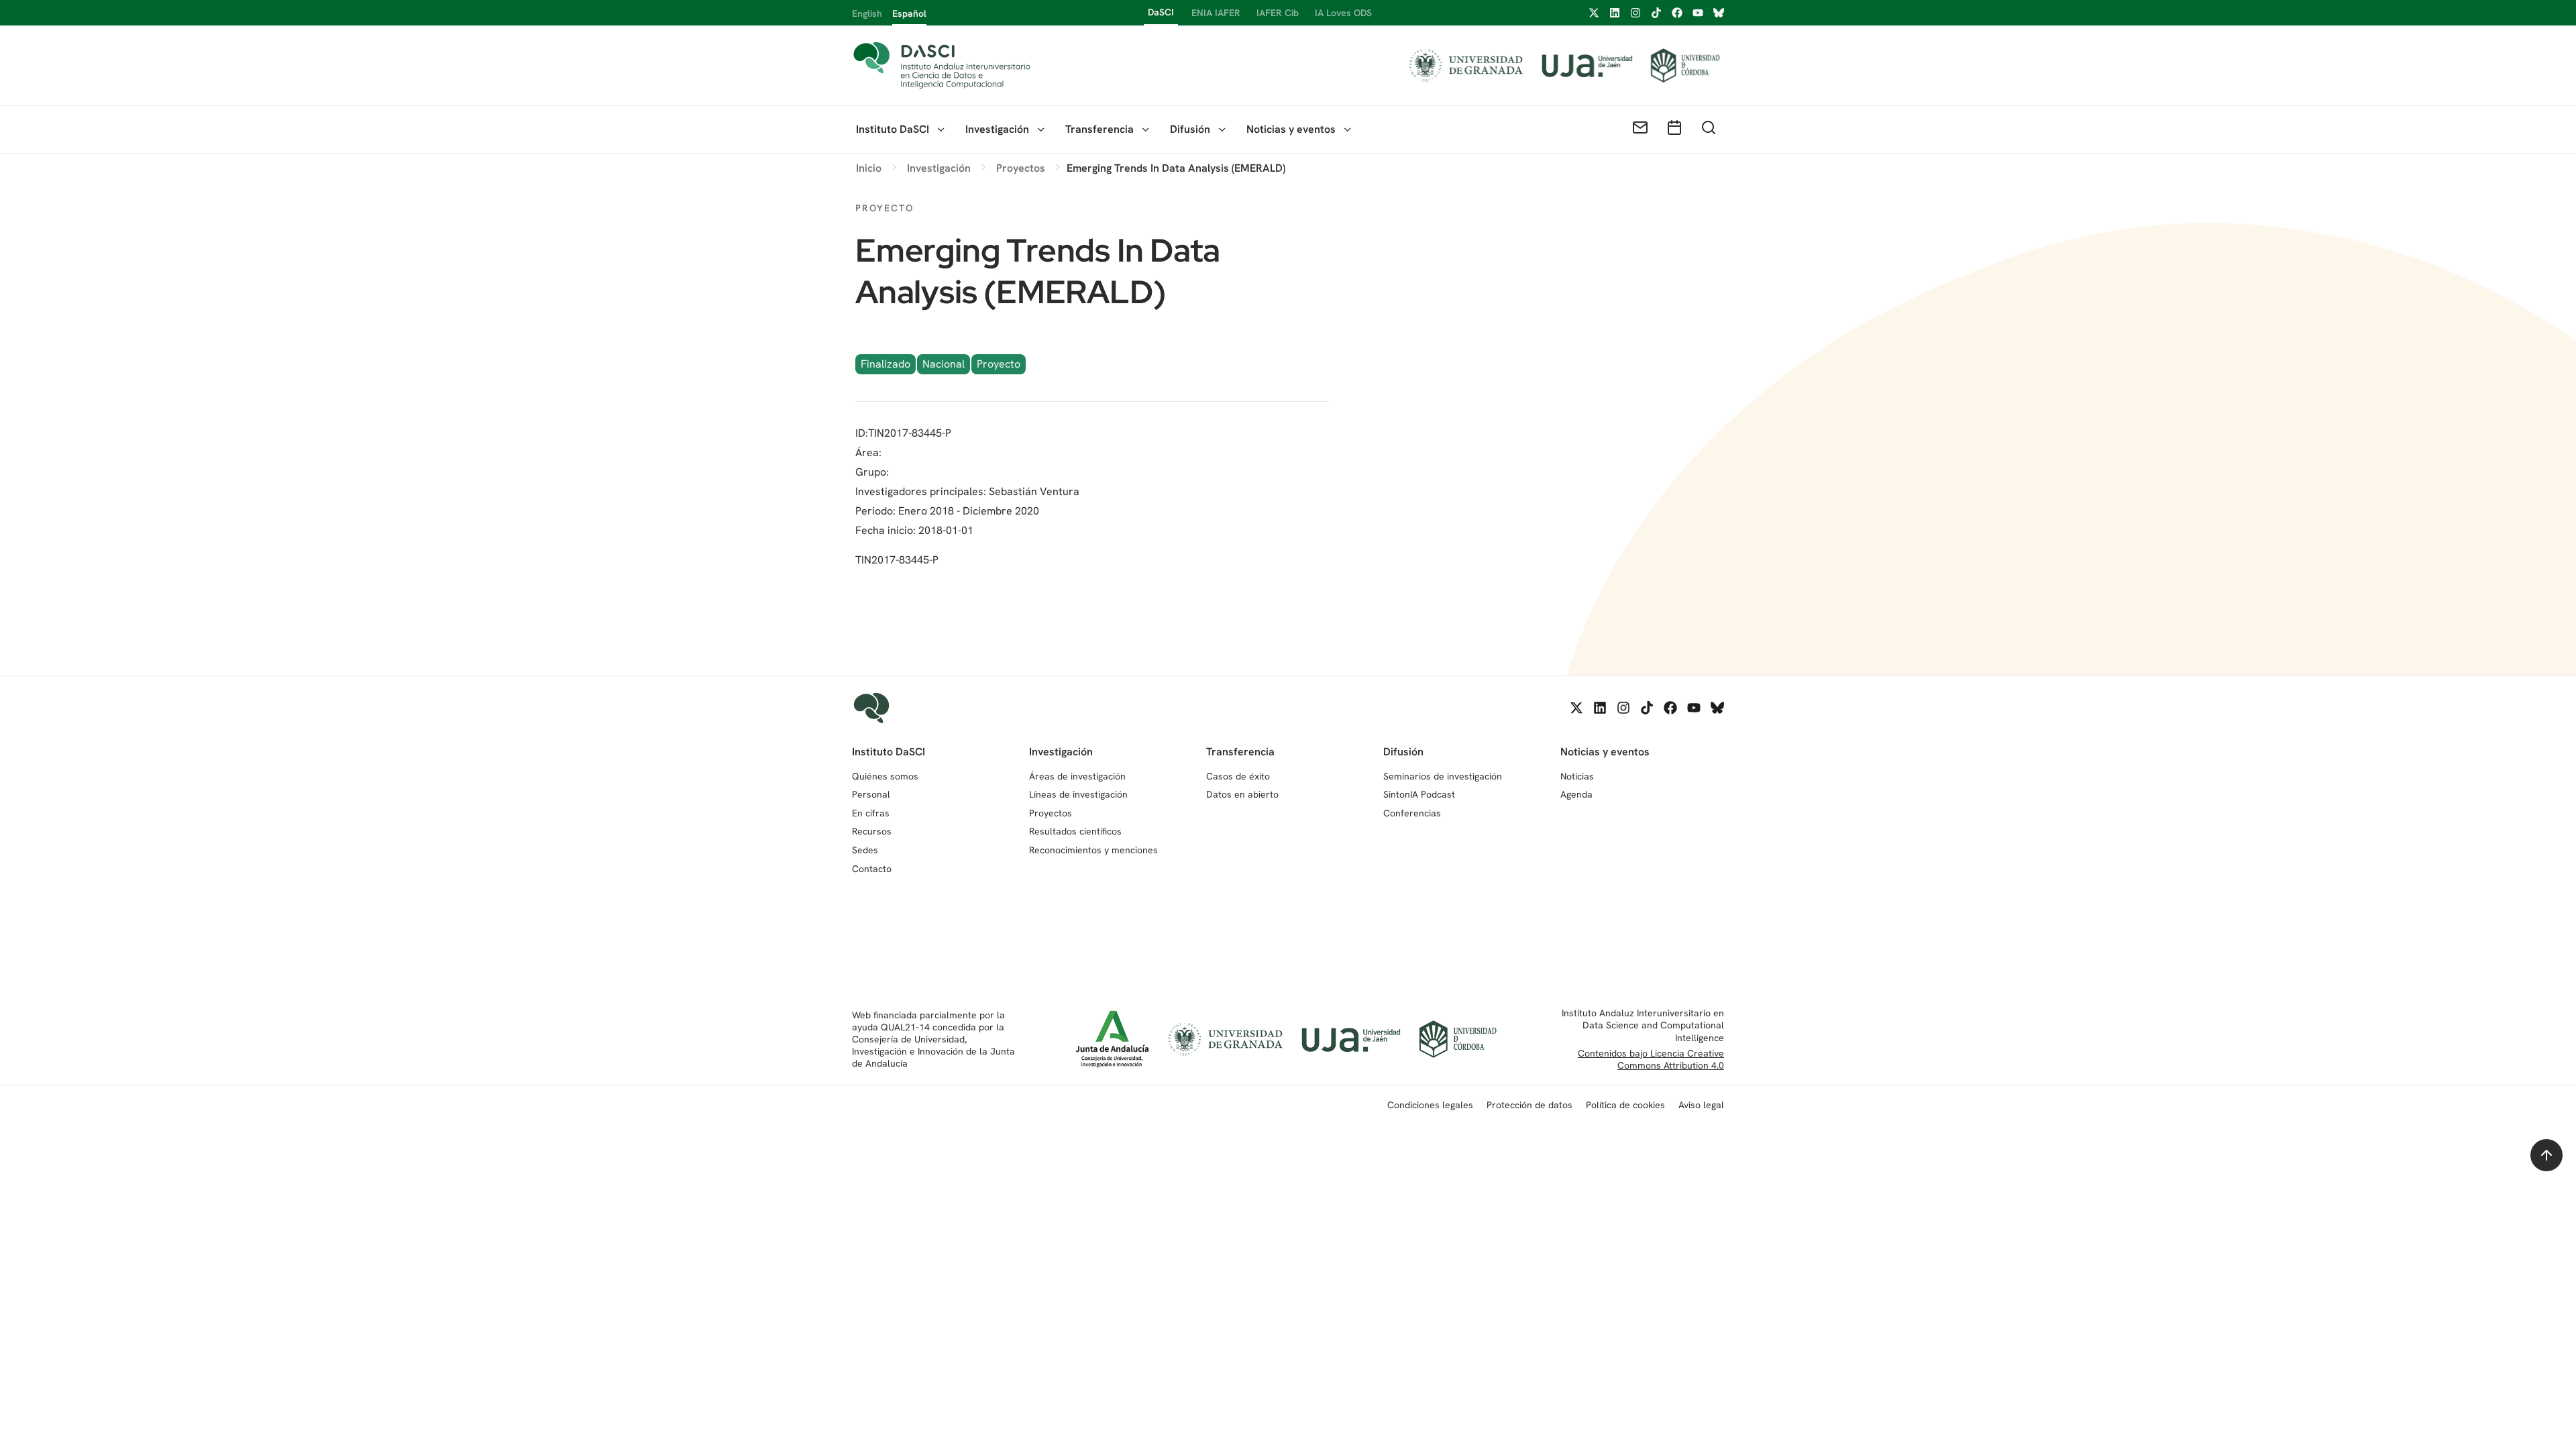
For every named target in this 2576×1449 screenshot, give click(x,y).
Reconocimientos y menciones (1093, 850)
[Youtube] (1698, 13)
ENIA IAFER (1216, 13)
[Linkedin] (1615, 13)
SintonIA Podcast (1419, 794)
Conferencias (1412, 813)
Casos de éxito (1238, 776)
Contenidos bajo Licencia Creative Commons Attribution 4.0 (1651, 1059)
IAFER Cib (1278, 13)
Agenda (1576, 794)
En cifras (871, 813)
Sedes (865, 850)
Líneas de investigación (1078, 794)
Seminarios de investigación (1443, 776)
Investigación (997, 129)
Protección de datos (1529, 1105)
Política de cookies (1625, 1105)
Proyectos (1051, 813)
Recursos (872, 831)
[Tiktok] (1656, 13)
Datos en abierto (1242, 794)
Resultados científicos (1075, 831)
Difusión (1190, 129)
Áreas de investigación (1077, 776)
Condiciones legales (1430, 1105)
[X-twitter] (1594, 13)
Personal (871, 794)
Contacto (872, 869)
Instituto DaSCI (893, 129)
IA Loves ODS (1343, 13)
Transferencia (1099, 129)
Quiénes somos (885, 776)
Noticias (1577, 776)
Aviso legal (1701, 1105)
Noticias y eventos (1291, 129)
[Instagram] (1635, 13)
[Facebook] (1677, 13)
